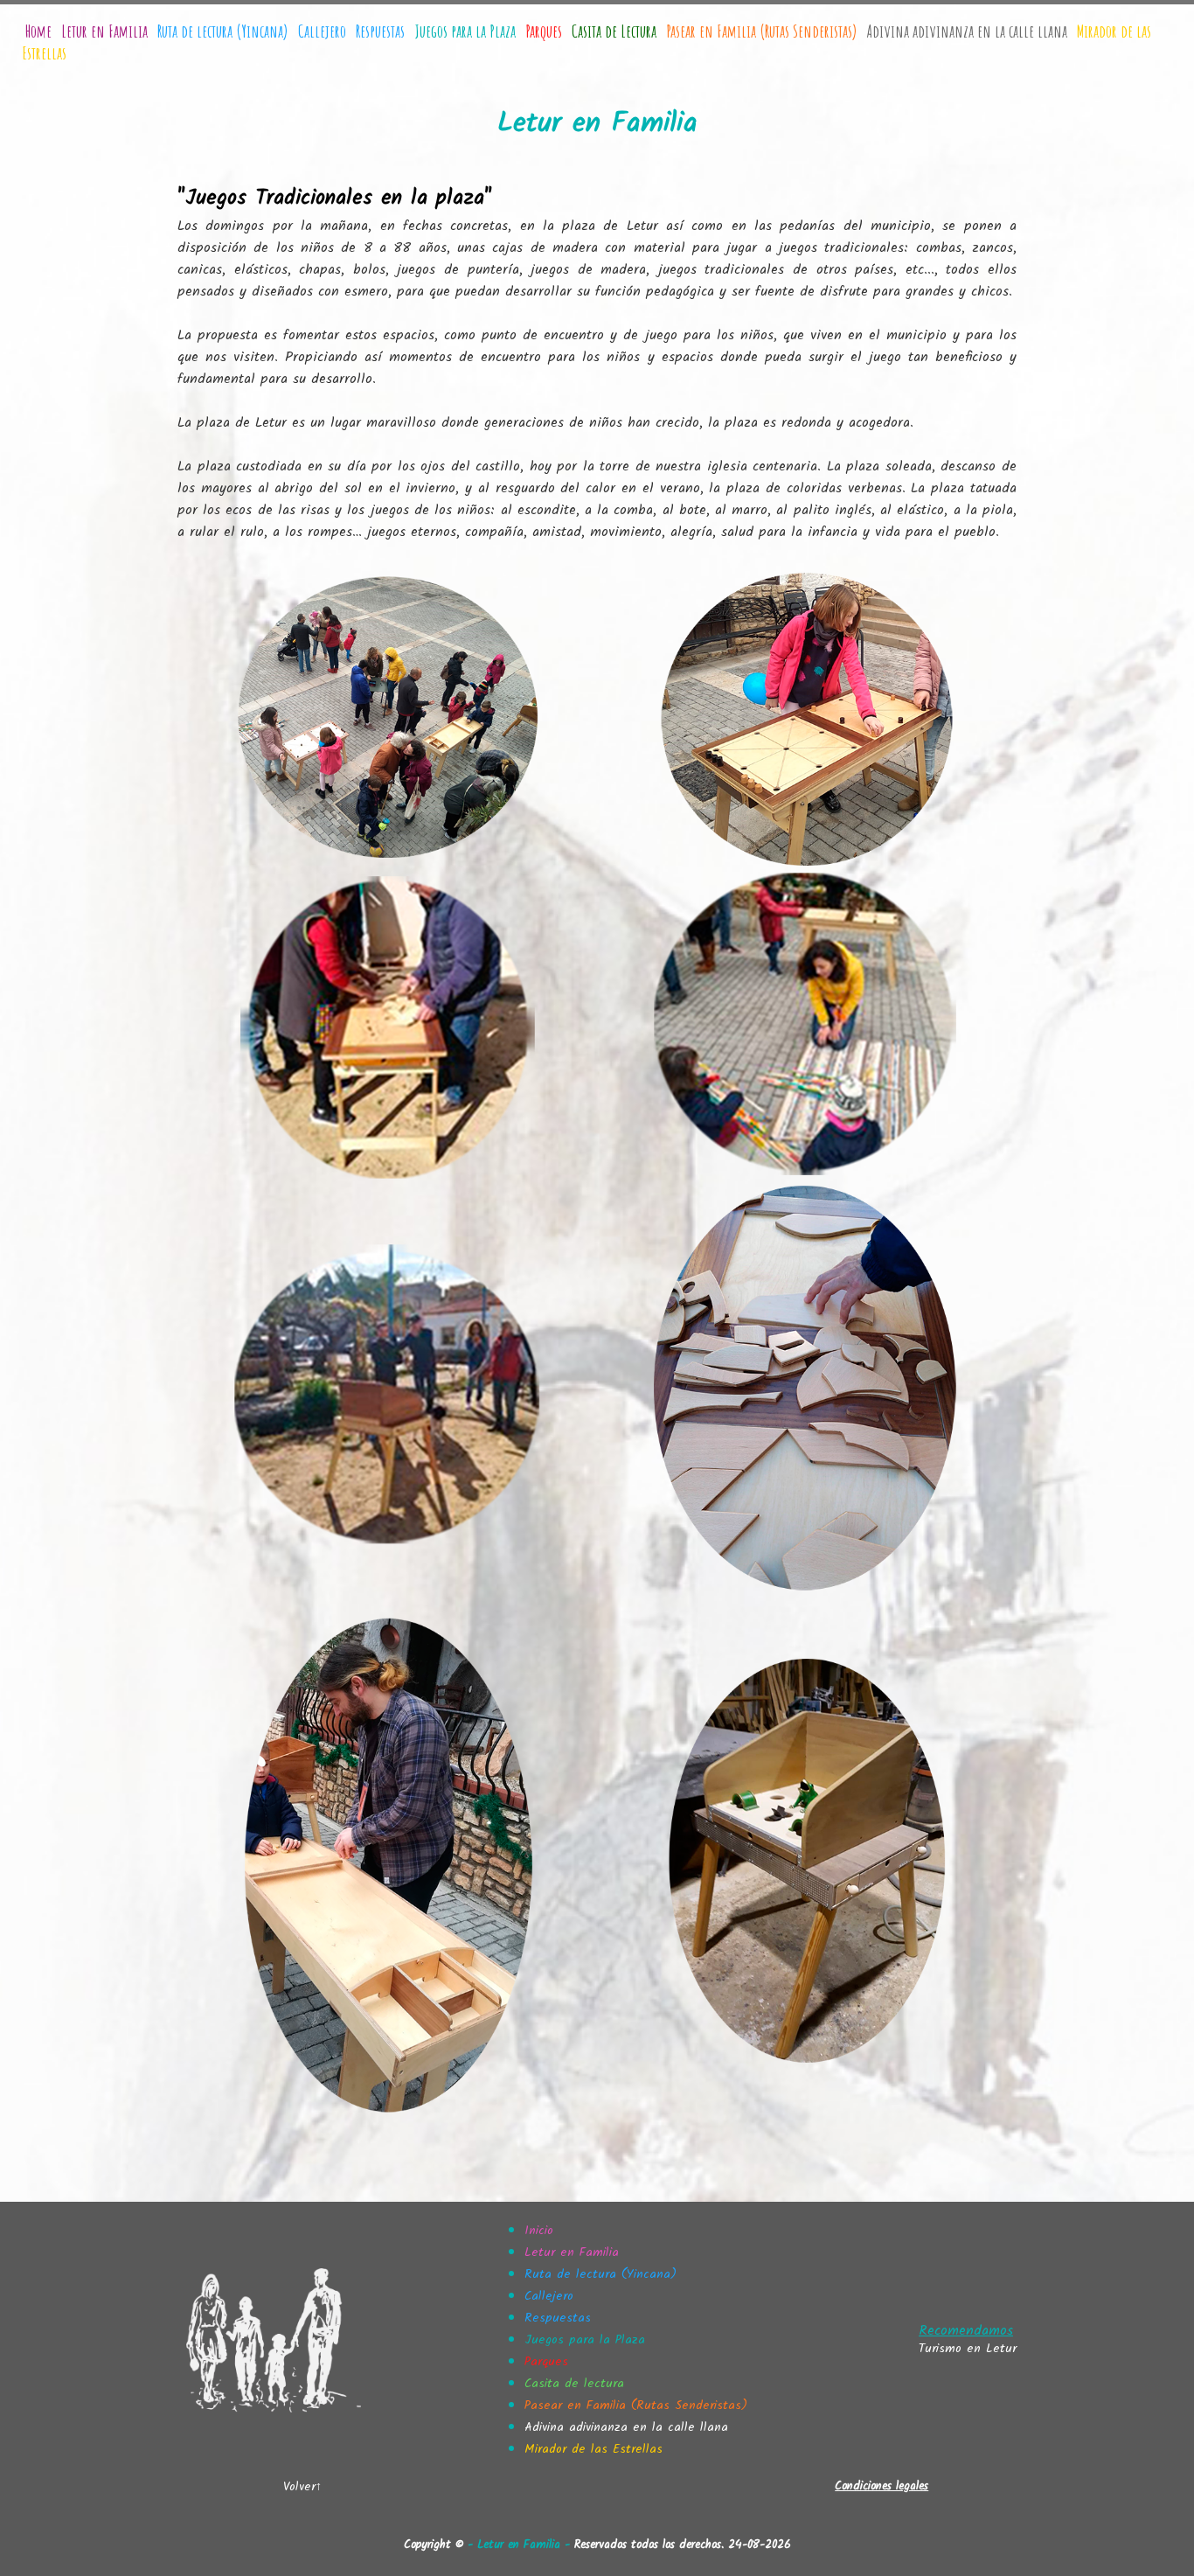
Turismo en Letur (968, 2349)
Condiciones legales (882, 2486)
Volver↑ (302, 2487)
